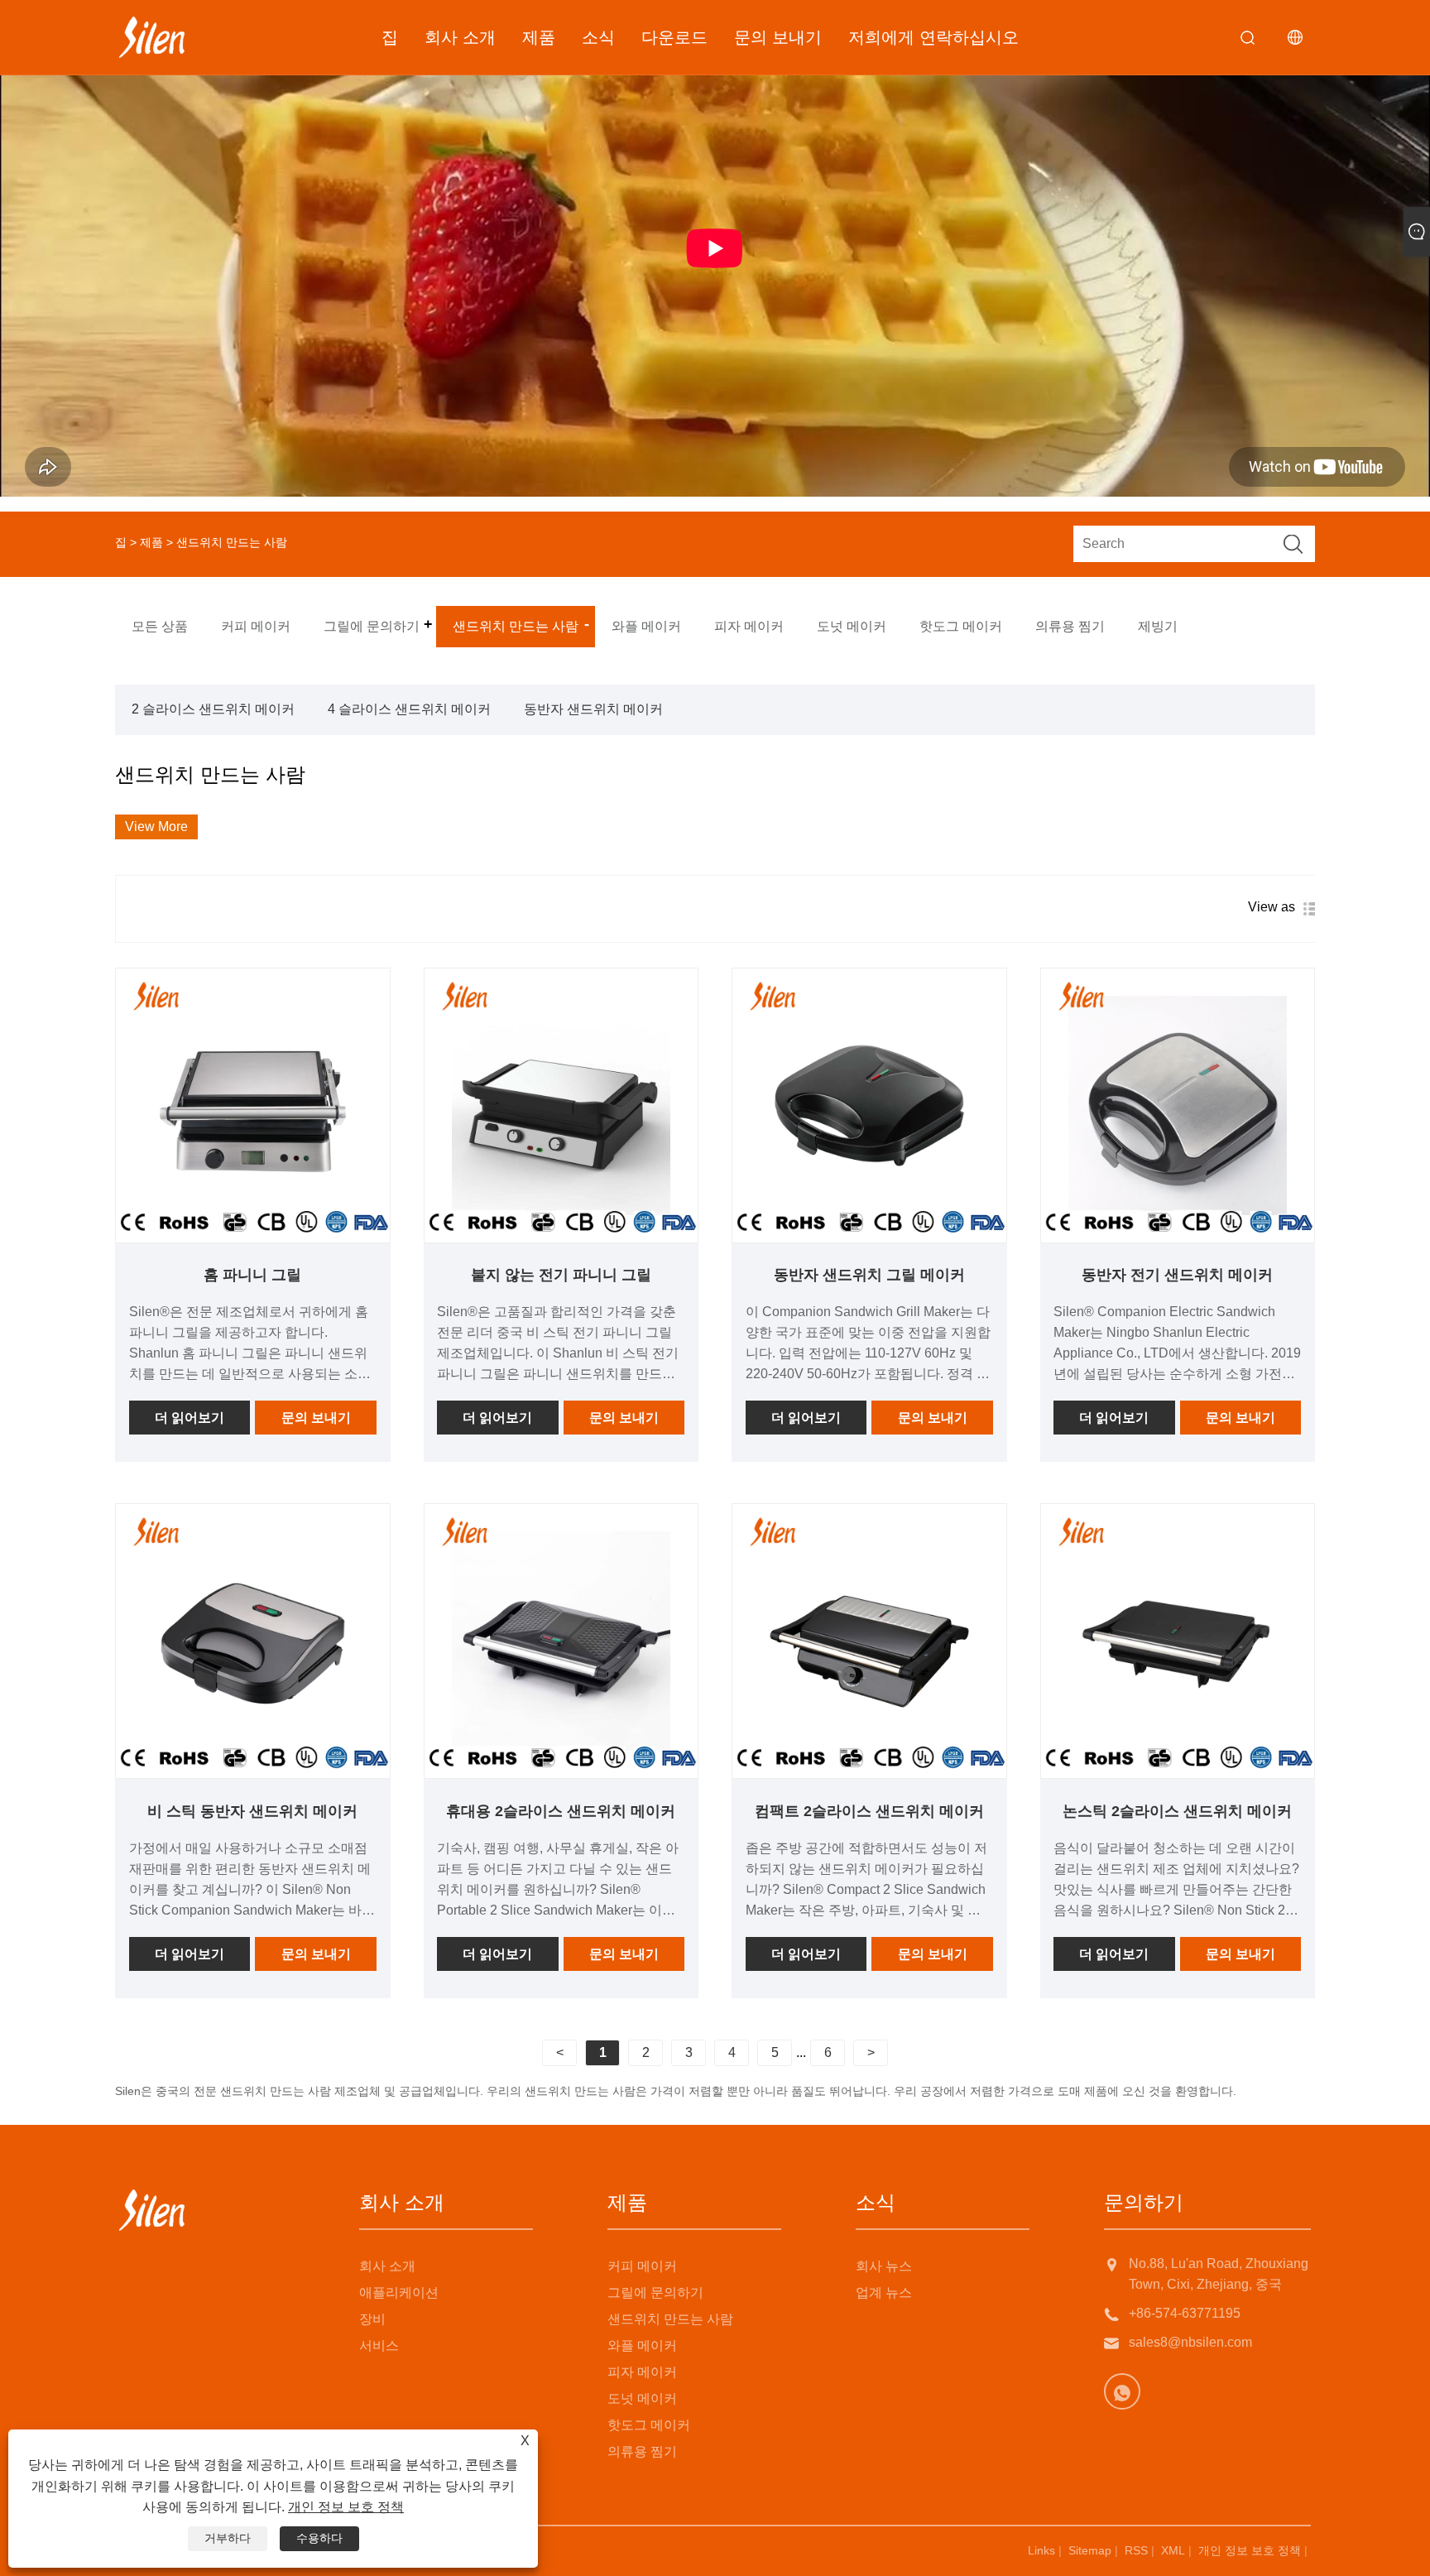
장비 (372, 2319)
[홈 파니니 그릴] (253, 1105)
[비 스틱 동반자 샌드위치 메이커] (253, 1641)
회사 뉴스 (884, 2266)
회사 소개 (460, 37)
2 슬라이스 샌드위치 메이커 (213, 709)
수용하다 (319, 2538)
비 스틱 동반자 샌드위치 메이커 (252, 1811)
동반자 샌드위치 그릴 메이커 (869, 1275)
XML (1173, 2550)
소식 (598, 37)
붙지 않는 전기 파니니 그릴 (561, 1275)
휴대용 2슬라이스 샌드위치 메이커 (561, 1811)
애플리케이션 (399, 2292)
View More (156, 827)
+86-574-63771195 (1185, 2313)
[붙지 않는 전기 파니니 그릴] (561, 1105)
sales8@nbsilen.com (1190, 2342)
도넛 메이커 (642, 2398)
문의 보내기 (778, 37)
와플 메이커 (642, 2345)
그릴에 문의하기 (655, 2292)
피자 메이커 (642, 2372)
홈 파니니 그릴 (252, 1275)
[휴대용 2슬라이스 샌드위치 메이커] (561, 1641)
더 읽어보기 (190, 1418)
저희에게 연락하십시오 (933, 37)
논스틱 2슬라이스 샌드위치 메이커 (1177, 1811)
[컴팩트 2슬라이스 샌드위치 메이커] (869, 1641)
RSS (1136, 2550)
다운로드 (674, 37)
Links (1041, 2550)
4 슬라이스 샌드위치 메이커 (409, 709)
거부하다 (228, 2538)
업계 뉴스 (884, 2292)
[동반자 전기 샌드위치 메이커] (1178, 1105)
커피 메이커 (642, 2266)
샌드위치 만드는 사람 (670, 2319)
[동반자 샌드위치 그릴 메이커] (869, 1105)
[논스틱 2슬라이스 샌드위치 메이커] (1178, 1641)
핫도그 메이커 (649, 2425)
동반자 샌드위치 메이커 (593, 709)
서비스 (379, 2345)
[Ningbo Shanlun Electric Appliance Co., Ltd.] (152, 37)
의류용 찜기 (642, 2451)
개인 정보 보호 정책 (1250, 2550)
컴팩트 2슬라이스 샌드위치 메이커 (869, 1811)
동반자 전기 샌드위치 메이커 (1177, 1275)
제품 (539, 37)
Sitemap (1090, 2550)
